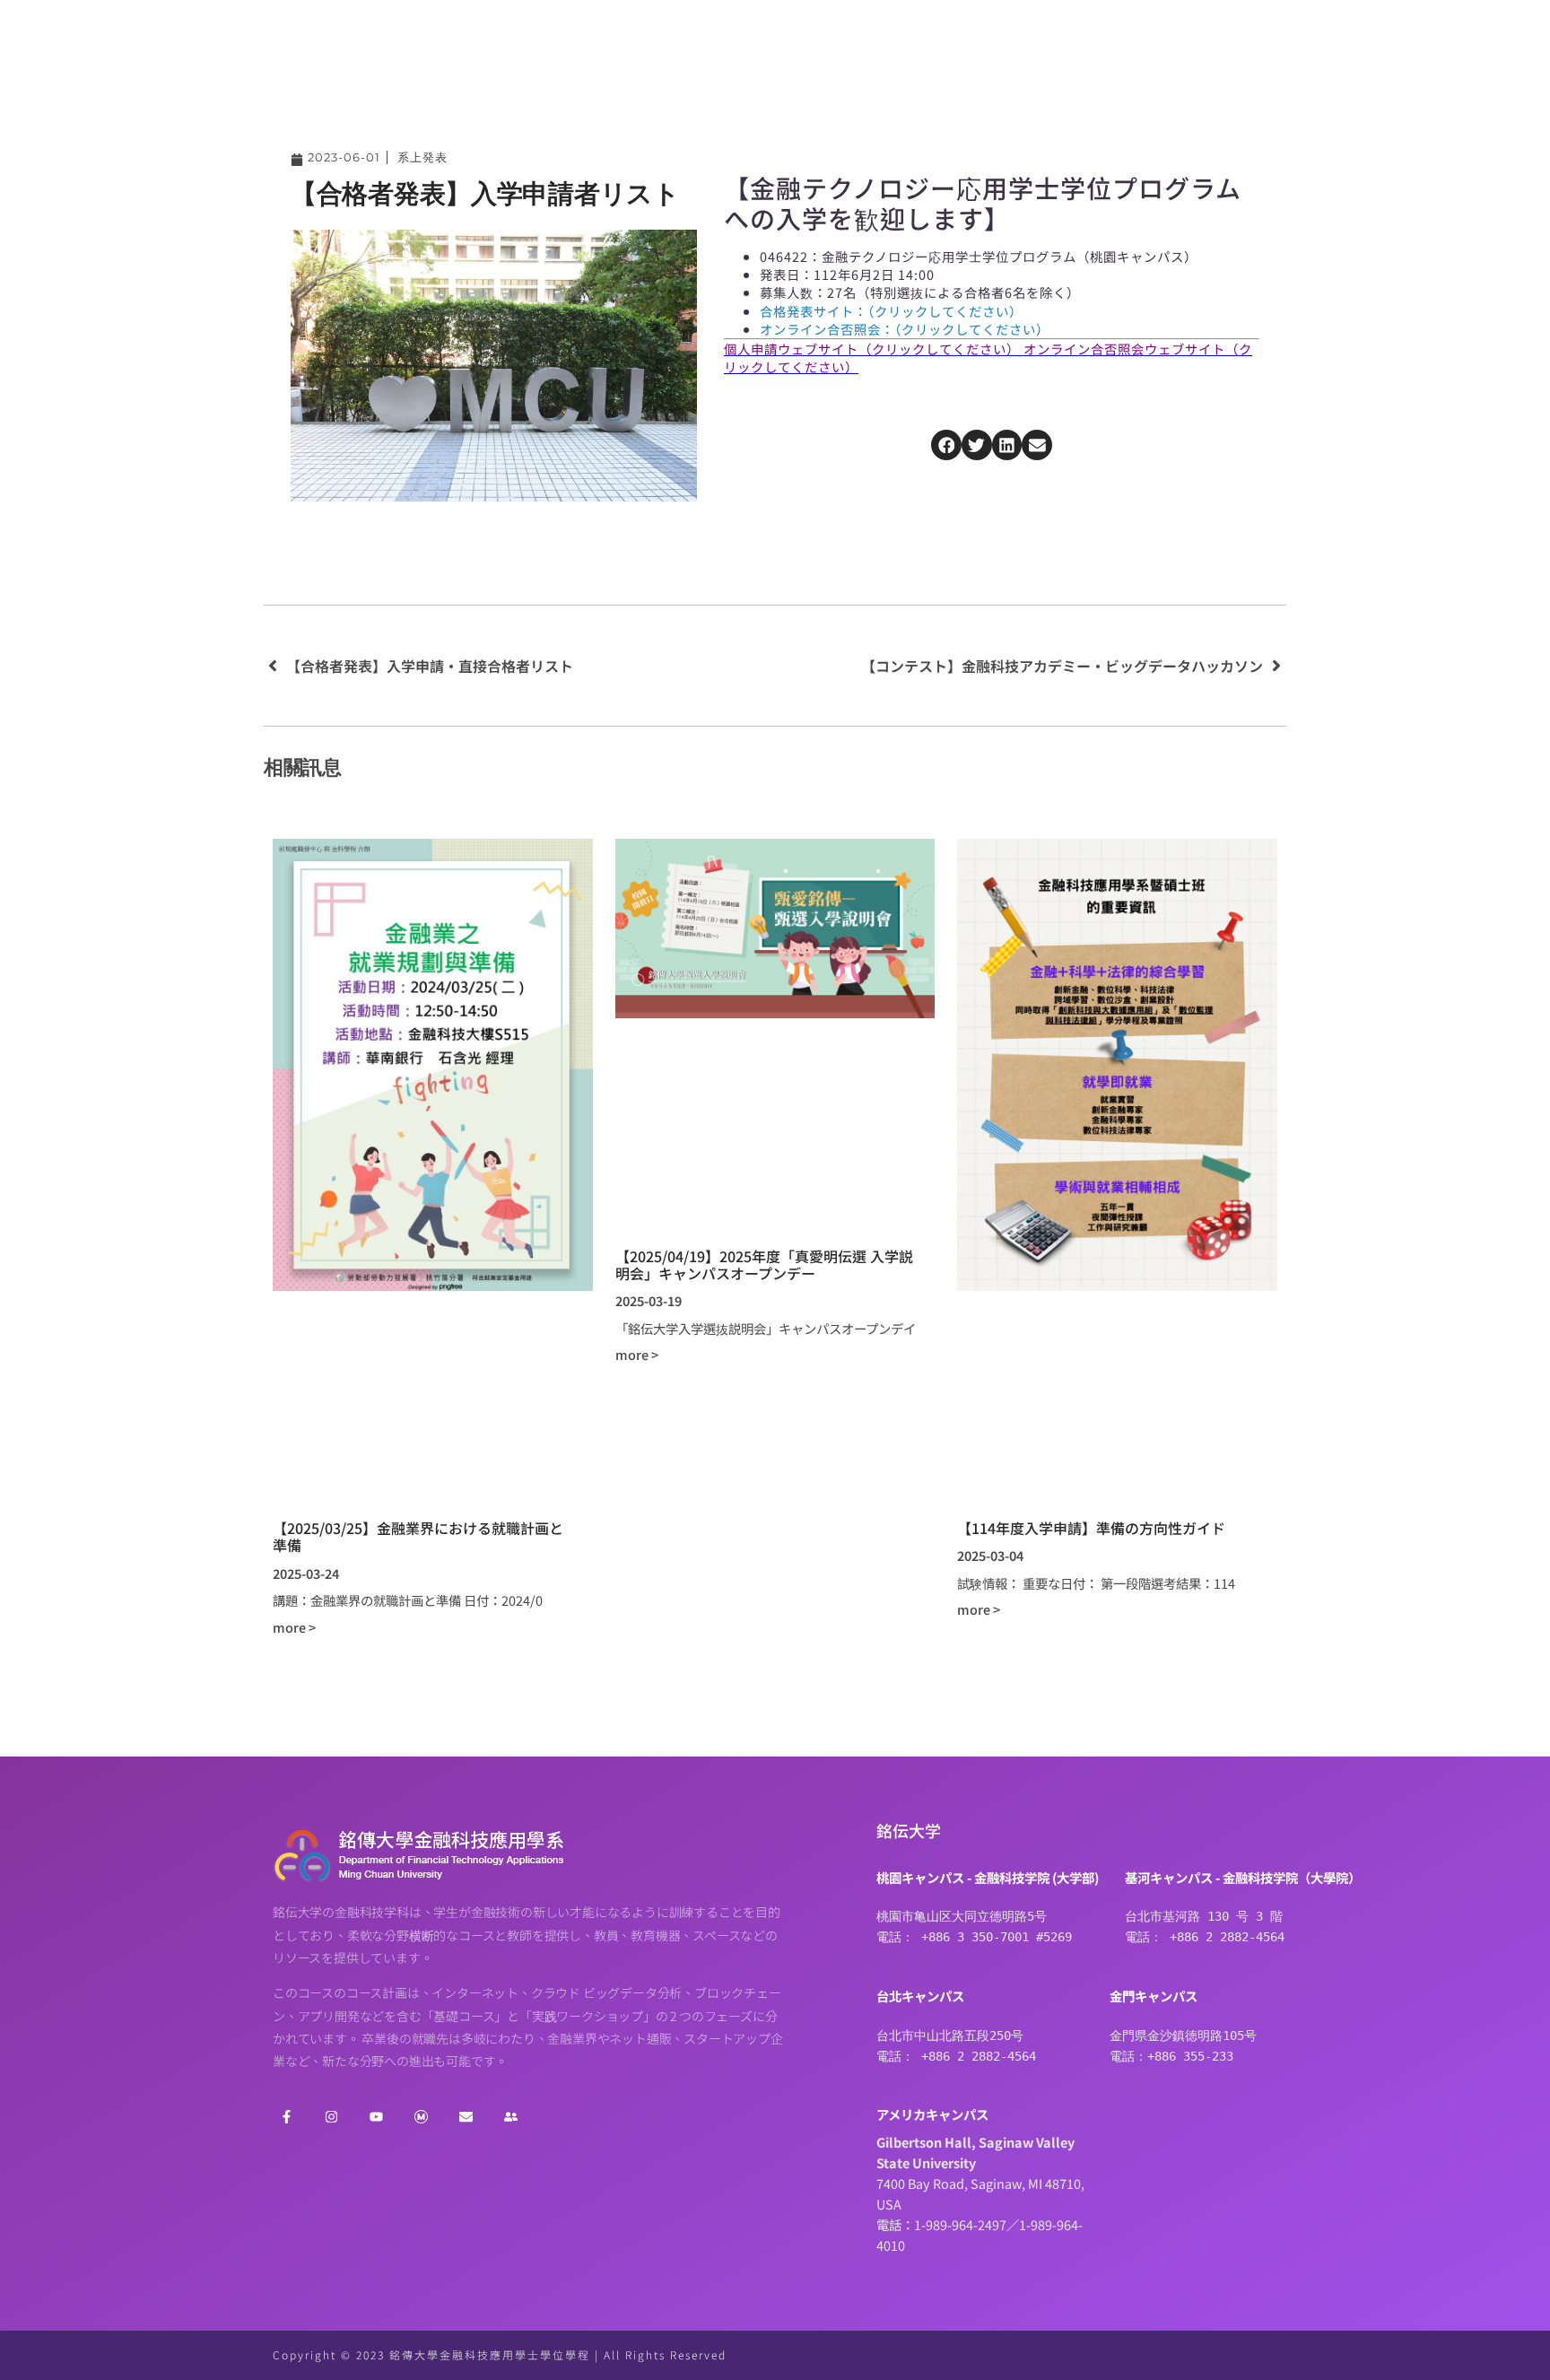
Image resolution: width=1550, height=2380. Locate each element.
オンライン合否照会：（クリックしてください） (905, 329)
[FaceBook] (286, 2117)
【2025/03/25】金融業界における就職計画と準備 (418, 1536)
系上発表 (422, 157)
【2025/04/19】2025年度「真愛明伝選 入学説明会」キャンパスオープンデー (764, 1264)
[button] (946, 445)
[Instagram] (331, 2117)
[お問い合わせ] (466, 2117)
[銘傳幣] (421, 2117)
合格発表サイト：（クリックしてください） (891, 311)
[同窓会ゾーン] (510, 2117)
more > (294, 1627)
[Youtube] (376, 2117)
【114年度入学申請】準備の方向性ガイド (1091, 1528)
